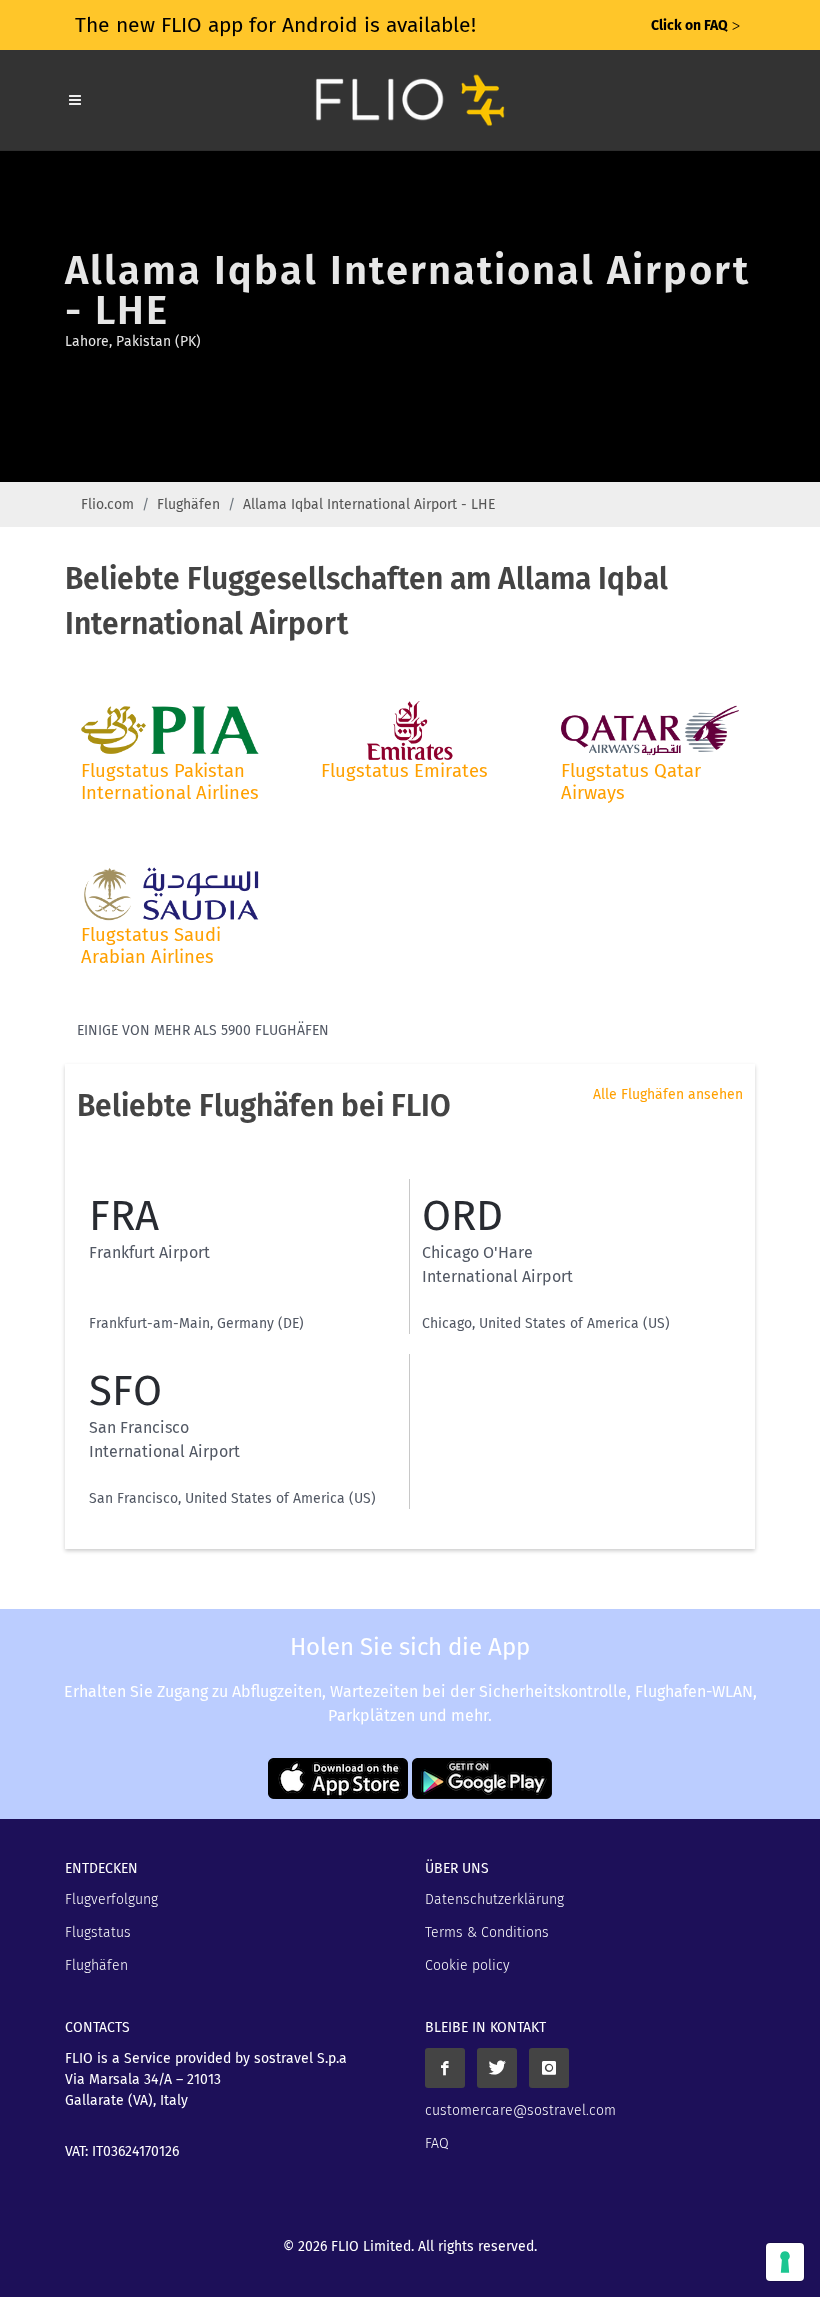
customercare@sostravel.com (520, 2110)
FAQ (437, 2143)
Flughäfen (188, 504)
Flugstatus (98, 1932)
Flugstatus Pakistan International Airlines (170, 782)
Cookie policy (467, 1965)
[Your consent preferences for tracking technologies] (785, 2262)
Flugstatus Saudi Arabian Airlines (151, 946)
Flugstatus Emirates (404, 771)
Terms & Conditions (487, 1932)
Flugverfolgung (111, 1899)
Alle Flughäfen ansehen (668, 1094)
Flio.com (107, 504)
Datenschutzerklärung (494, 1899)
